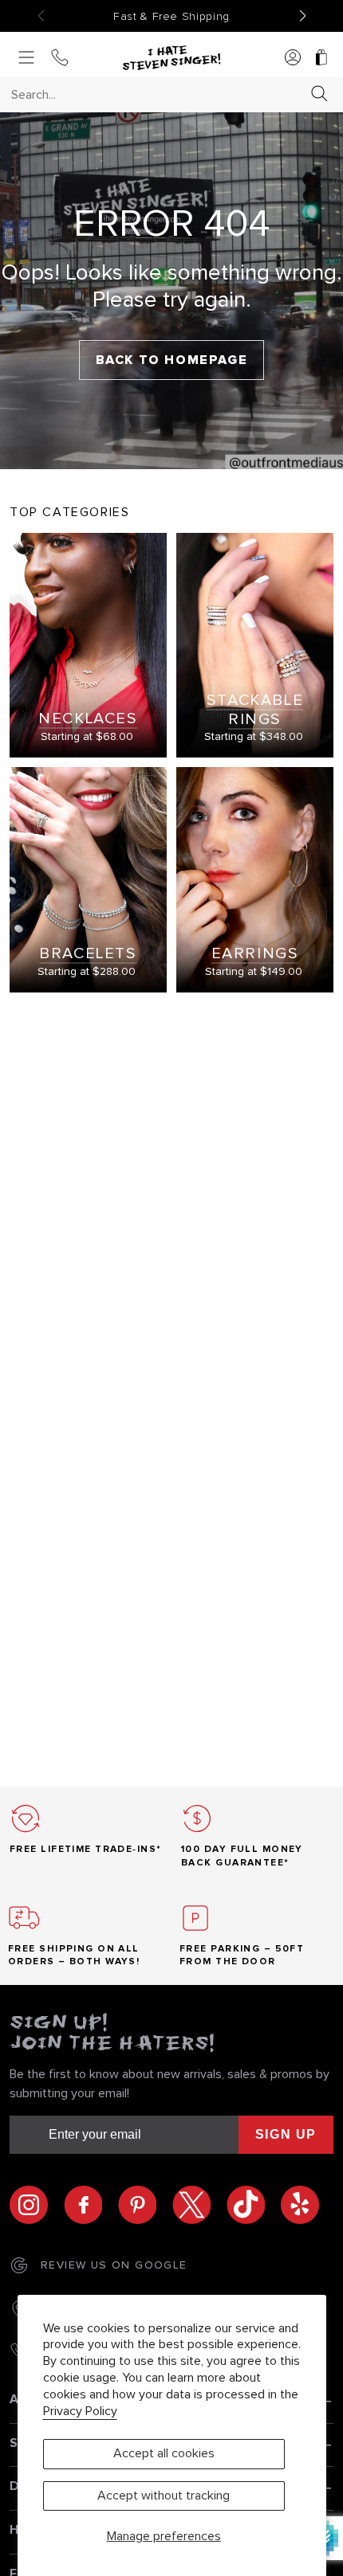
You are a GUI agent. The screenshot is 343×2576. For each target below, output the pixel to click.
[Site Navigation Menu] (26, 59)
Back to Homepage (172, 360)
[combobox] (157, 94)
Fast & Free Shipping (171, 17)
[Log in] (293, 59)
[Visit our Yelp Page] (300, 2205)
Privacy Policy (80, 2411)
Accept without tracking (164, 2496)
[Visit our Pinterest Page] (145, 2205)
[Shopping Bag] (321, 59)
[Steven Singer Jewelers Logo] (171, 58)
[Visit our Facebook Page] (91, 2205)
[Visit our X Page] (199, 2205)
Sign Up (286, 2134)
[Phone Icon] (60, 59)
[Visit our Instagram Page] (37, 2205)
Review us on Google (114, 2265)
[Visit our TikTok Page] (254, 2205)
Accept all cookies (164, 2453)
